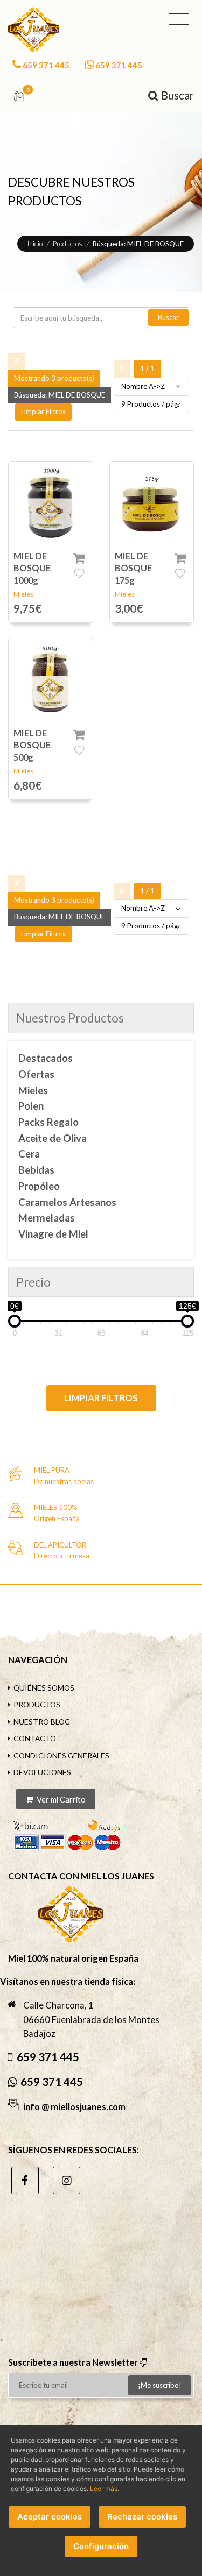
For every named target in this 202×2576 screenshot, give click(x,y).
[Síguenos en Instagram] (67, 2180)
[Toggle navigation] (179, 19)
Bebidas (36, 1170)
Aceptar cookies (50, 2517)
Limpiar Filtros (101, 1398)
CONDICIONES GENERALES (61, 1755)
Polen (31, 1106)
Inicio (35, 244)
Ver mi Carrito (60, 1799)
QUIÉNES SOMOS (44, 1688)
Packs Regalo (48, 1122)
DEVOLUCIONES (42, 1772)
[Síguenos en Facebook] (25, 2180)
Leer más (104, 2489)
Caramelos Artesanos (67, 1202)
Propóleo (39, 1186)
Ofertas (36, 1074)
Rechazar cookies (142, 2517)
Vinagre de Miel (53, 1234)
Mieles (23, 594)
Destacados (46, 1058)
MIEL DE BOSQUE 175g (133, 568)
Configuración (101, 2546)
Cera (29, 1154)
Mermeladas (47, 1218)
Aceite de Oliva (53, 1138)
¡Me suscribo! (160, 2385)
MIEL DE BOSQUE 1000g (32, 568)
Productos (68, 244)
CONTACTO (35, 1738)
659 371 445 (46, 65)
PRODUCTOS (37, 1704)
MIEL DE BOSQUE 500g (32, 745)
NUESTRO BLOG (42, 1722)
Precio (33, 1282)
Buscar (168, 317)
